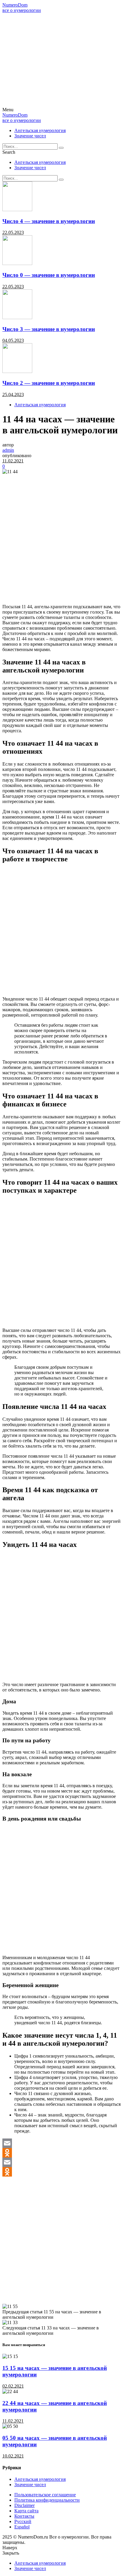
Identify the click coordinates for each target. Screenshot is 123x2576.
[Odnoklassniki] (61, 2153)
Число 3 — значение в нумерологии (49, 329)
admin (8, 450)
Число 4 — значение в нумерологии (49, 221)
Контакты (24, 2516)
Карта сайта (26, 2511)
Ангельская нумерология (40, 130)
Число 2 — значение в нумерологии (49, 383)
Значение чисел (30, 136)
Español (22, 2527)
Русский (23, 2521)
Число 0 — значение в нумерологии (49, 275)
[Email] (61, 2143)
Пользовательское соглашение (45, 2495)
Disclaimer (24, 2505)
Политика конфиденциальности (47, 2500)
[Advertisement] (61, 60)
